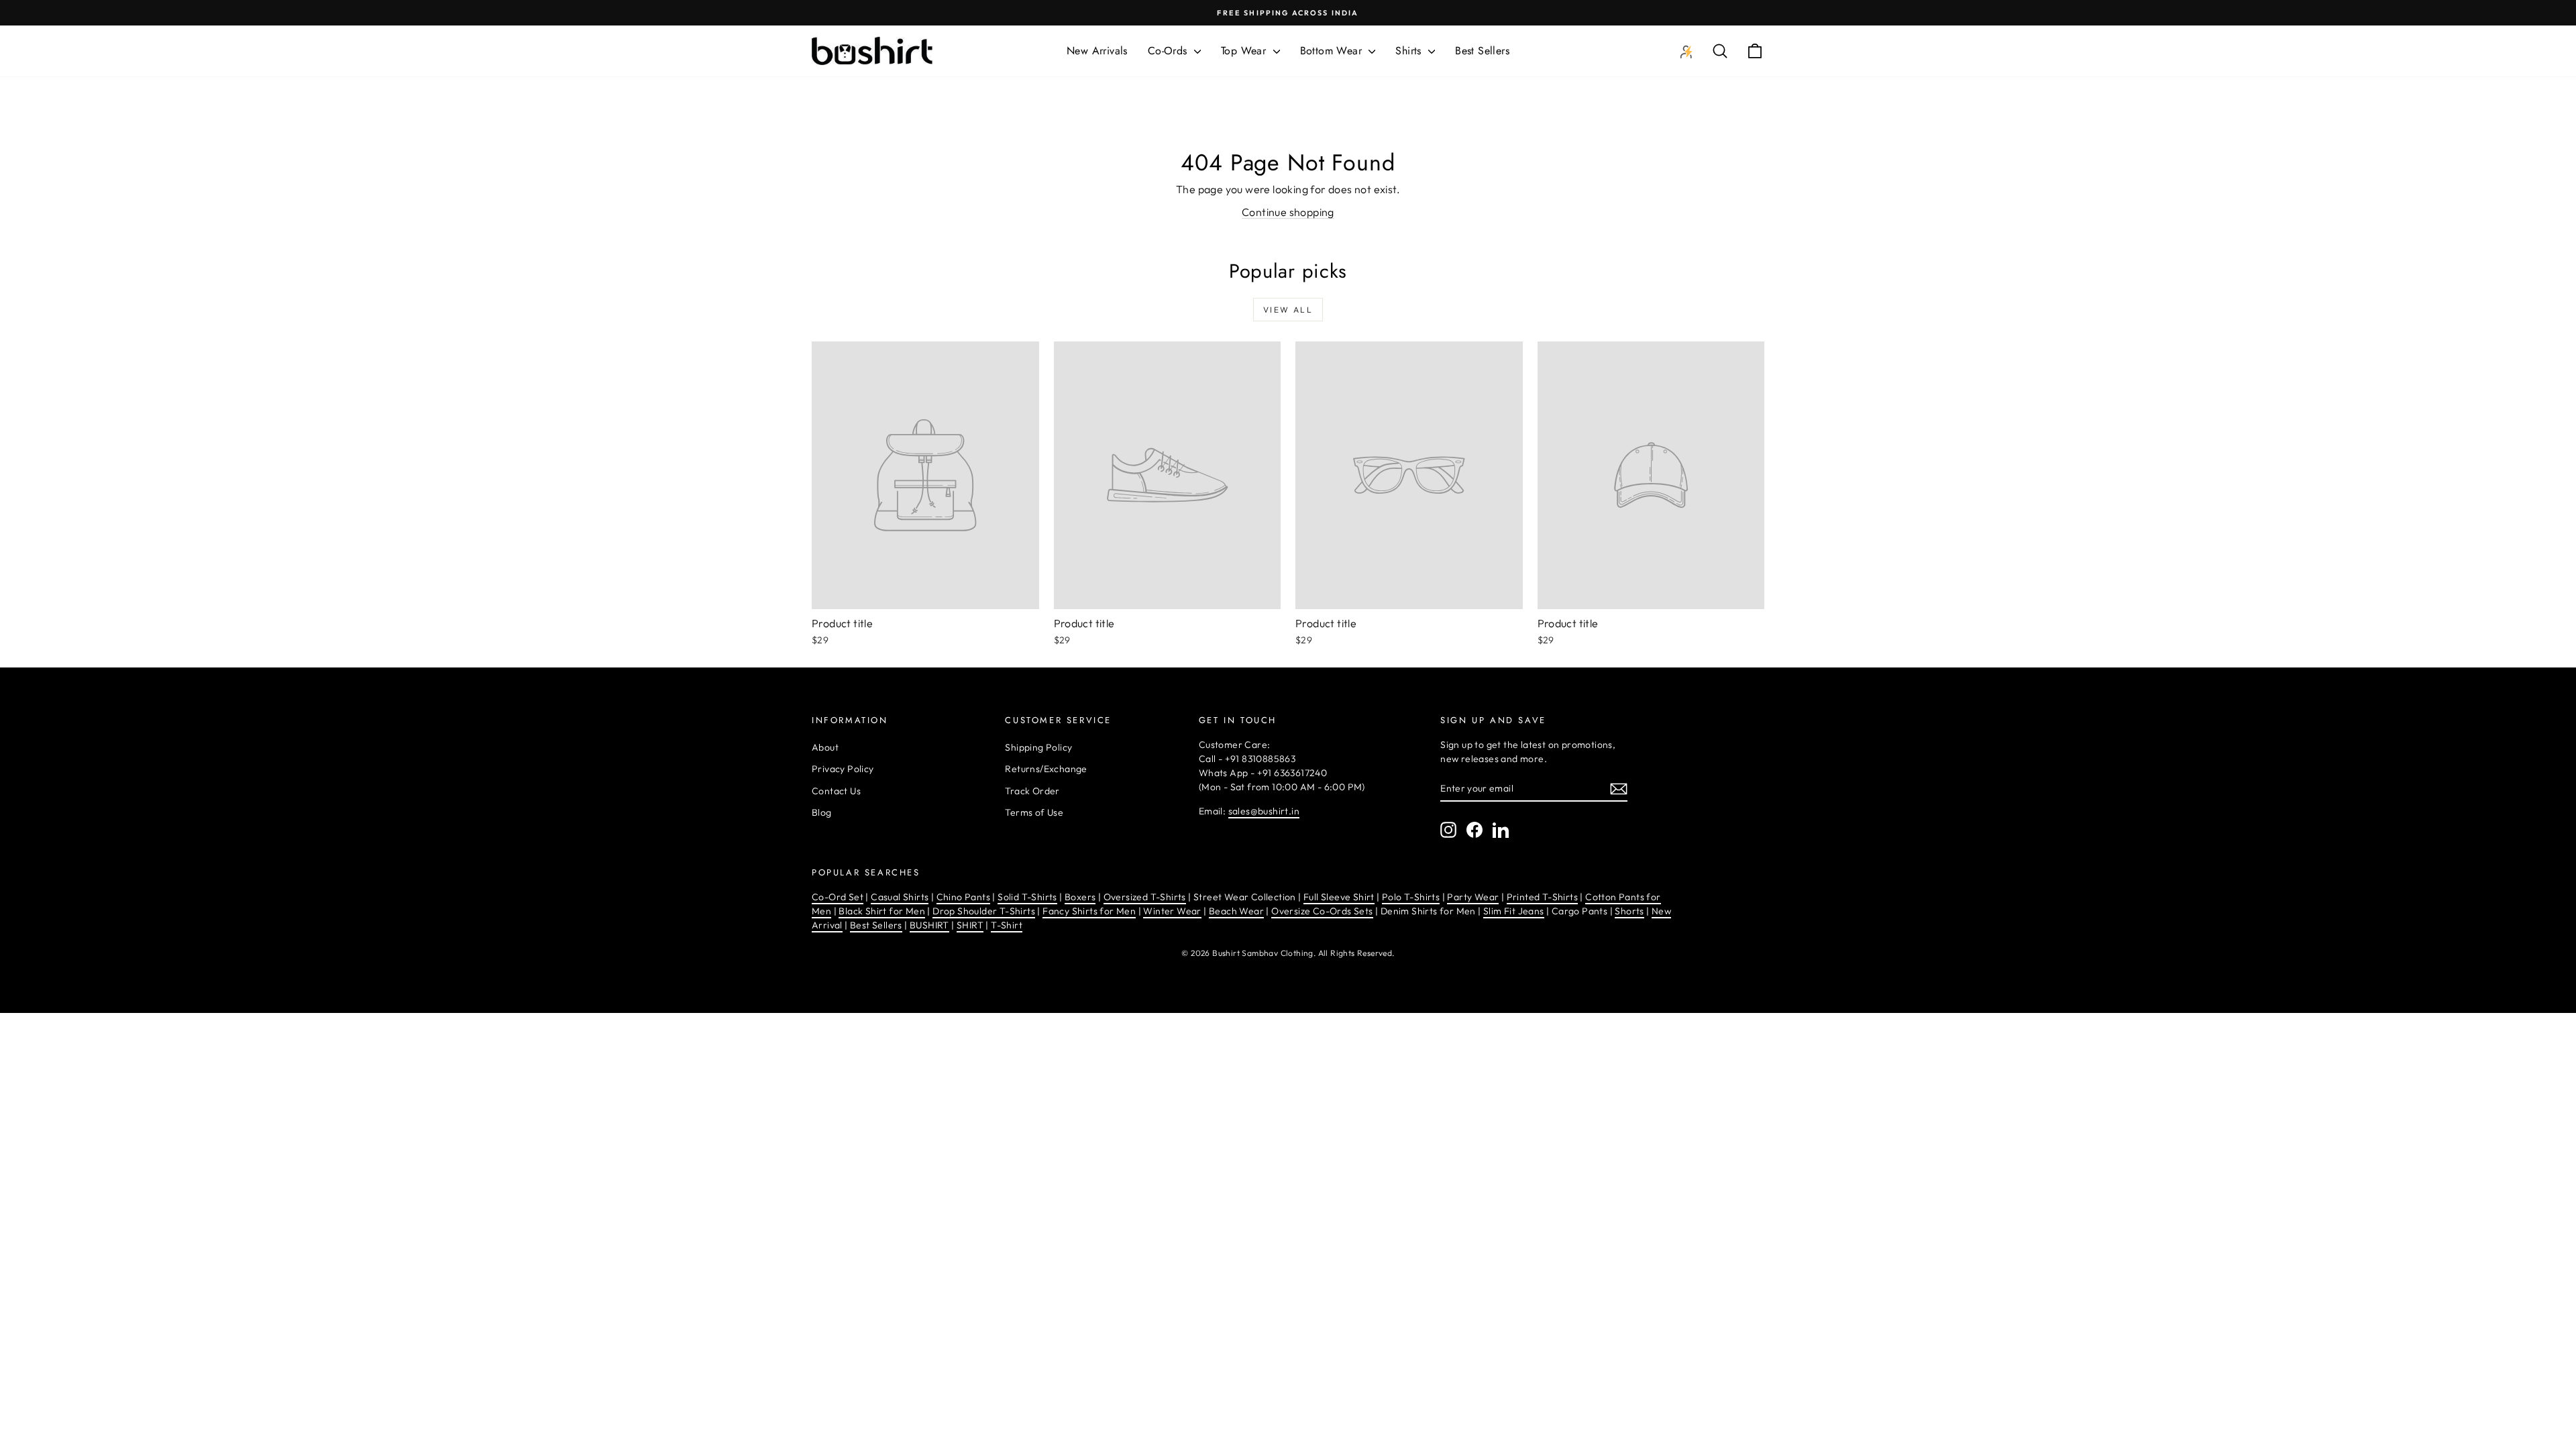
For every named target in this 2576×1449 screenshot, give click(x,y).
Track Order (1032, 791)
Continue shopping (1288, 212)
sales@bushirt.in (1264, 811)
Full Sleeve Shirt (1339, 897)
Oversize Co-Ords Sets (1322, 911)
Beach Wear (1236, 911)
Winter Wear (1172, 911)
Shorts (1629, 911)
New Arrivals (1097, 51)
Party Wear (1473, 897)
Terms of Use (1034, 812)
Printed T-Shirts (1542, 897)
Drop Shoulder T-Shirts (984, 911)
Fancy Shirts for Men (1089, 911)
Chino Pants (963, 897)
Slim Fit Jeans (1514, 911)
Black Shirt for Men (882, 911)
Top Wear (1245, 51)
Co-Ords (1169, 51)
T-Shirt (1007, 925)
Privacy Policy (843, 769)
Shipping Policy (1038, 747)
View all (1288, 310)
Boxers (1080, 897)
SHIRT (970, 925)
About (825, 747)
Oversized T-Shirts (1145, 897)
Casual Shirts (900, 897)
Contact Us (836, 791)
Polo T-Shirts (1411, 897)
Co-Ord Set (838, 897)
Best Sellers (1482, 51)
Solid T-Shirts (1027, 897)
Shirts (1410, 51)
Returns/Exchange (1046, 769)
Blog (822, 812)
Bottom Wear (1333, 51)
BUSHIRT (929, 925)
